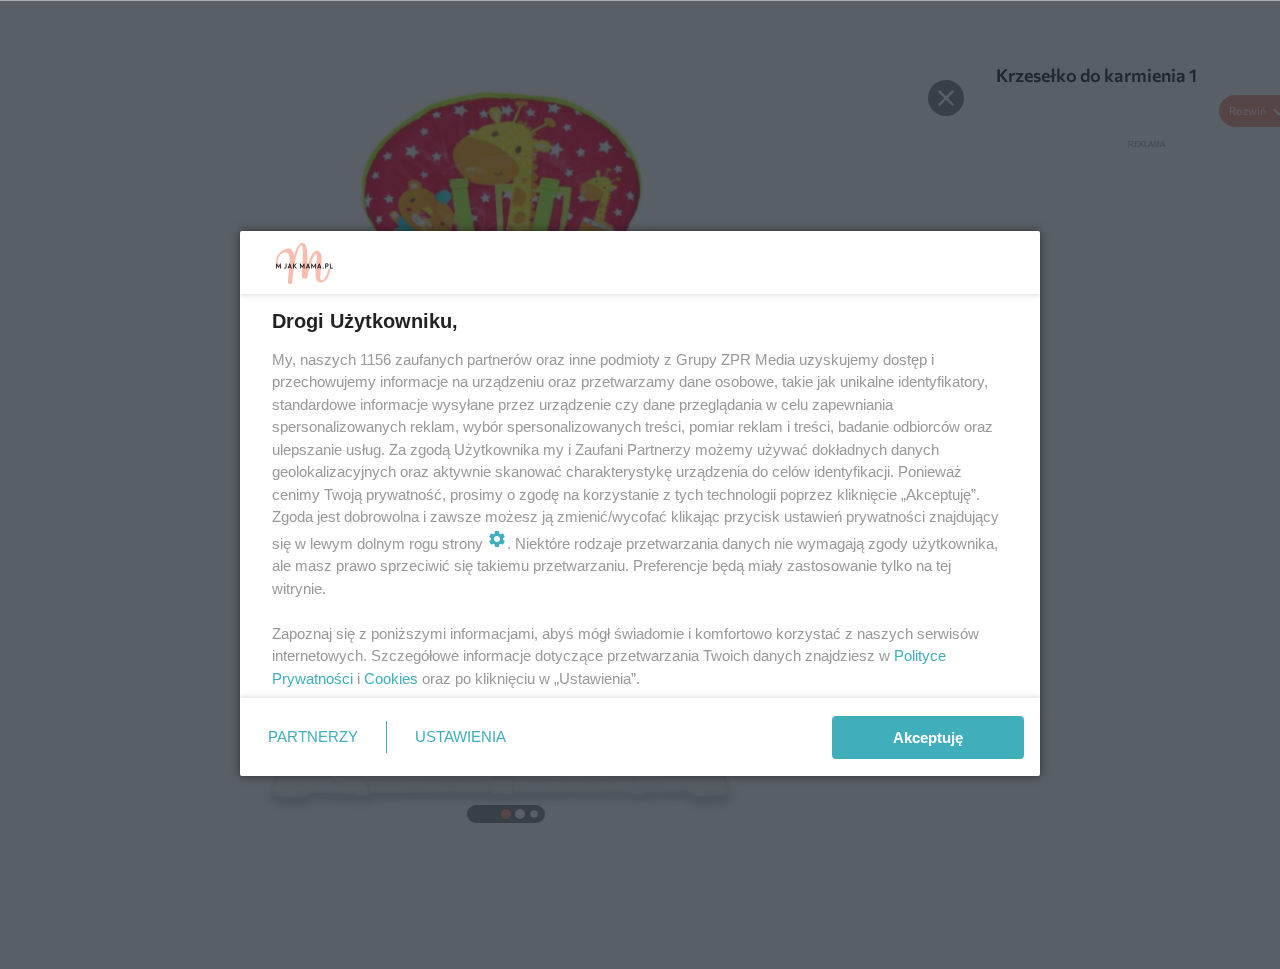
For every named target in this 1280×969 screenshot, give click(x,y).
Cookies (391, 678)
